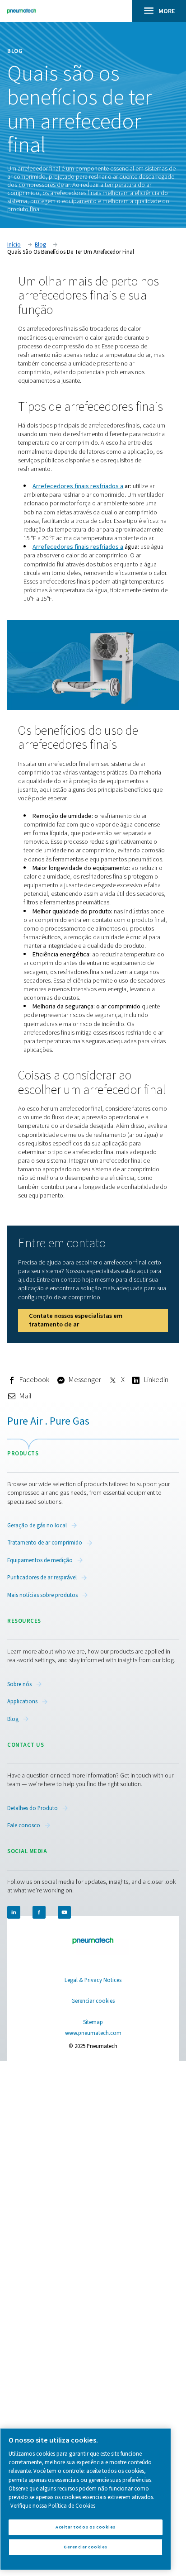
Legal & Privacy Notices (93, 1980)
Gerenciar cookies (93, 2001)
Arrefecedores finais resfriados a (78, 486)
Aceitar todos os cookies (86, 2527)
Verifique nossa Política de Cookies (53, 2506)
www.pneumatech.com (93, 2033)
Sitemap (93, 2022)
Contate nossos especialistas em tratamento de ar (76, 1320)
